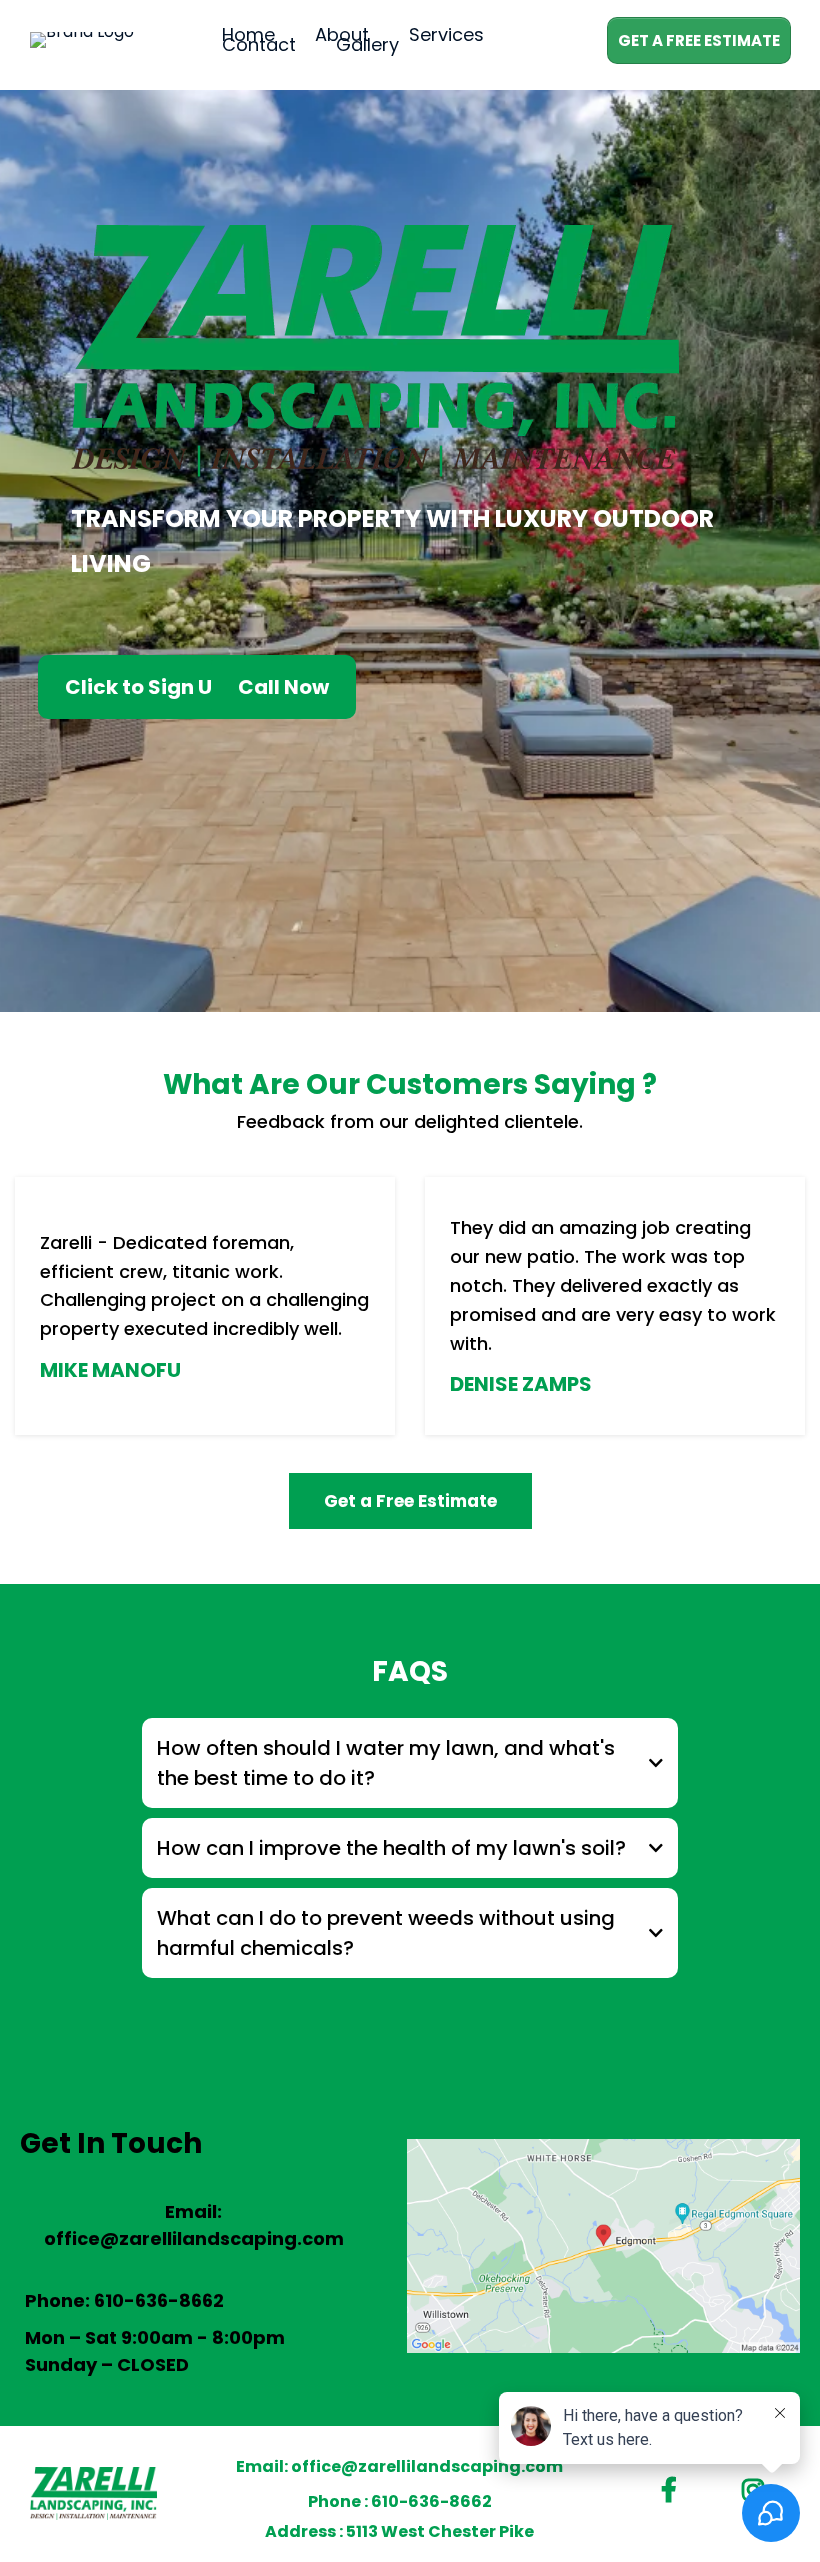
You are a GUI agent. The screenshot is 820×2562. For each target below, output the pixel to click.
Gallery (367, 45)
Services (446, 35)
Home (248, 35)
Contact (259, 45)
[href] (603, 2246)
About (342, 35)
